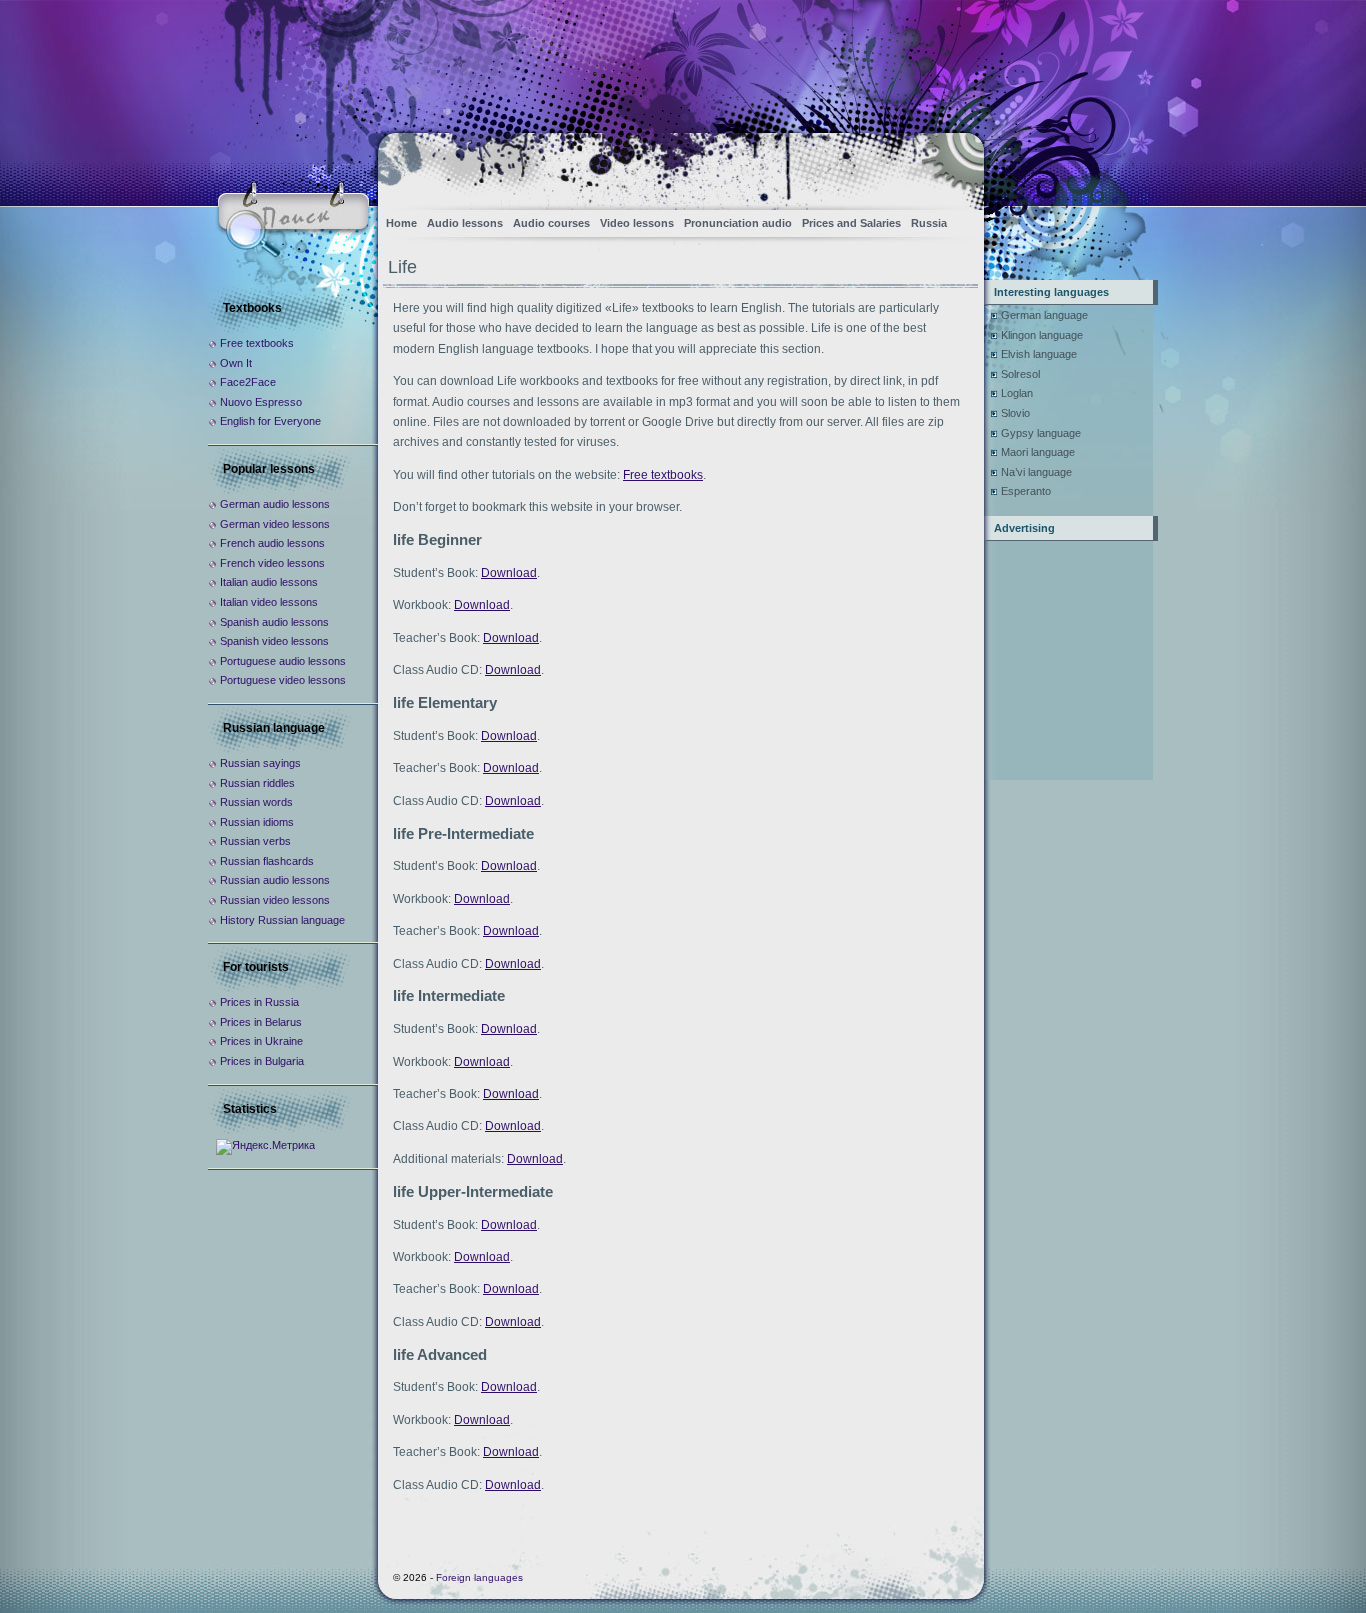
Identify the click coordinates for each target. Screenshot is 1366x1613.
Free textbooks (663, 475)
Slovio (1015, 413)
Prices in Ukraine (261, 1041)
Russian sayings (260, 763)
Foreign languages (479, 1577)
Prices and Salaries (851, 223)
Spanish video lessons (274, 641)
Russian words (256, 802)
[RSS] (951, 165)
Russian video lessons (275, 900)
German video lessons (275, 524)
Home (401, 223)
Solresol (1020, 374)
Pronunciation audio (738, 223)
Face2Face (248, 382)
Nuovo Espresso (261, 402)
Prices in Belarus (261, 1022)
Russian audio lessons (275, 880)
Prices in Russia (259, 1002)
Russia (929, 223)
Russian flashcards (267, 861)
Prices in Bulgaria (262, 1061)
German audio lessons (275, 504)
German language (1044, 315)
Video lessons (637, 223)
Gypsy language (1041, 433)
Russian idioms (257, 822)
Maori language (1038, 452)
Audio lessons (465, 223)
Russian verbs (255, 841)
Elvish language (1039, 354)
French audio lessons (272, 543)
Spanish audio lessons (274, 622)
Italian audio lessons (269, 582)
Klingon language (1042, 335)
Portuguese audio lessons (283, 661)
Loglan (1017, 393)
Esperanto (1026, 491)
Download (509, 573)
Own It (236, 363)
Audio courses (551, 223)
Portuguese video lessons (283, 680)
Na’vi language (1036, 472)
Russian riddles (257, 783)
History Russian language (282, 920)
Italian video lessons (269, 602)
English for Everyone (270, 421)
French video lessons (272, 563)
